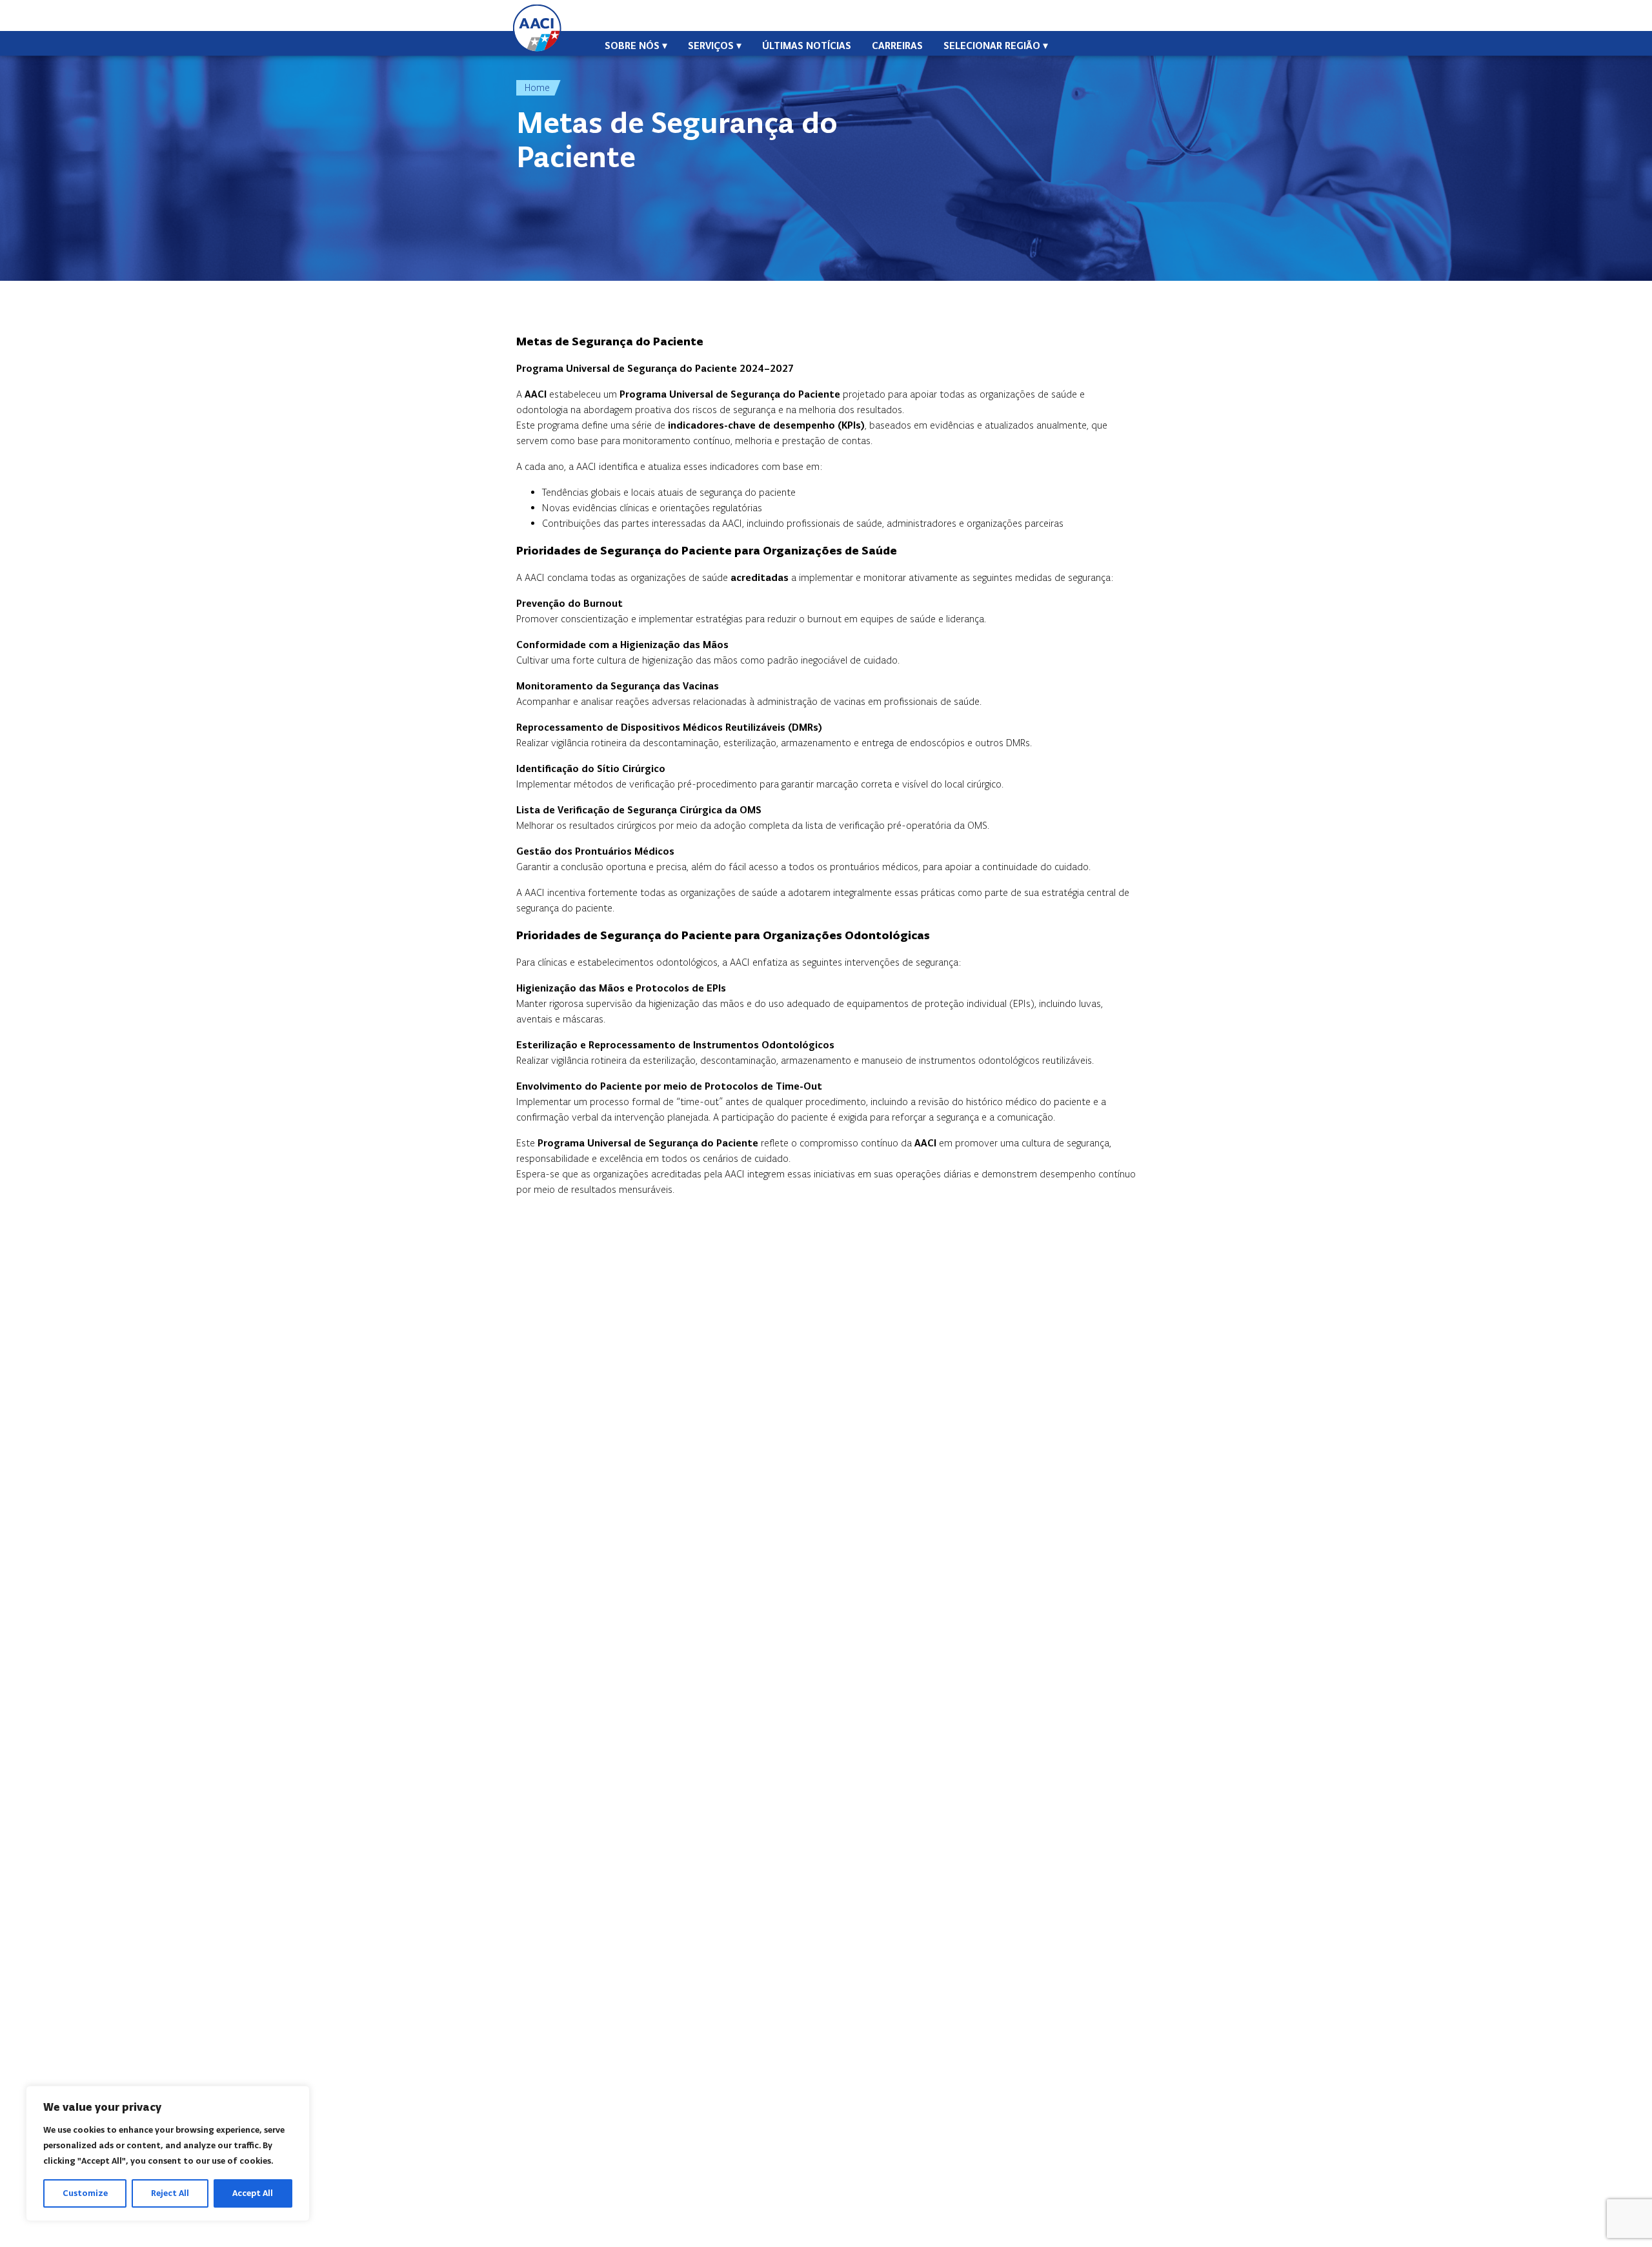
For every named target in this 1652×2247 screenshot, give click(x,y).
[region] (168, 2153)
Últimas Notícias (807, 46)
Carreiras (897, 46)
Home (537, 87)
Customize (85, 2193)
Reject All (170, 2193)
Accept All (253, 2193)
